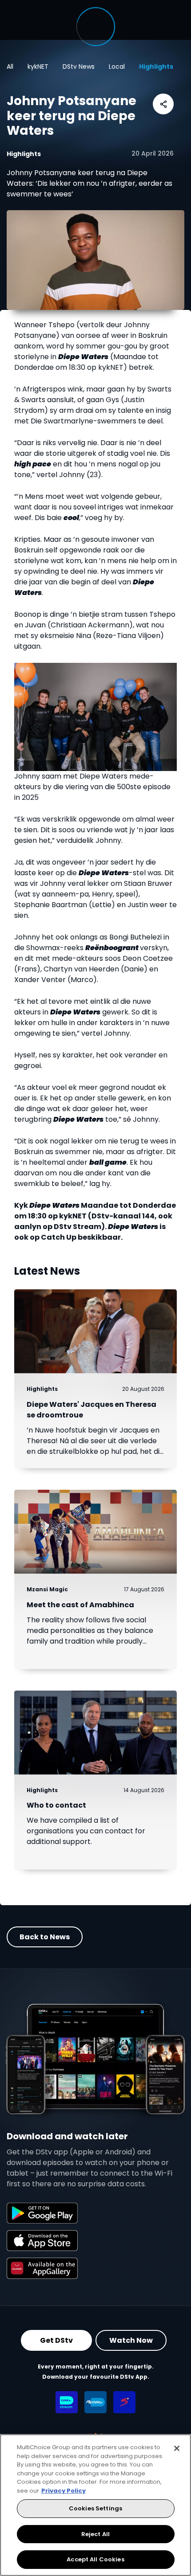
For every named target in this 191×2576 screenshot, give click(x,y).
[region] (95, 2505)
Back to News (45, 1937)
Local (117, 67)
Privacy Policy (64, 2491)
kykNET (38, 67)
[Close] (177, 2448)
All (10, 67)
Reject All (95, 2534)
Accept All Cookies (95, 2559)
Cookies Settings (95, 2508)
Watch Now (131, 2340)
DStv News (79, 67)
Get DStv (56, 2340)
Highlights (156, 67)
